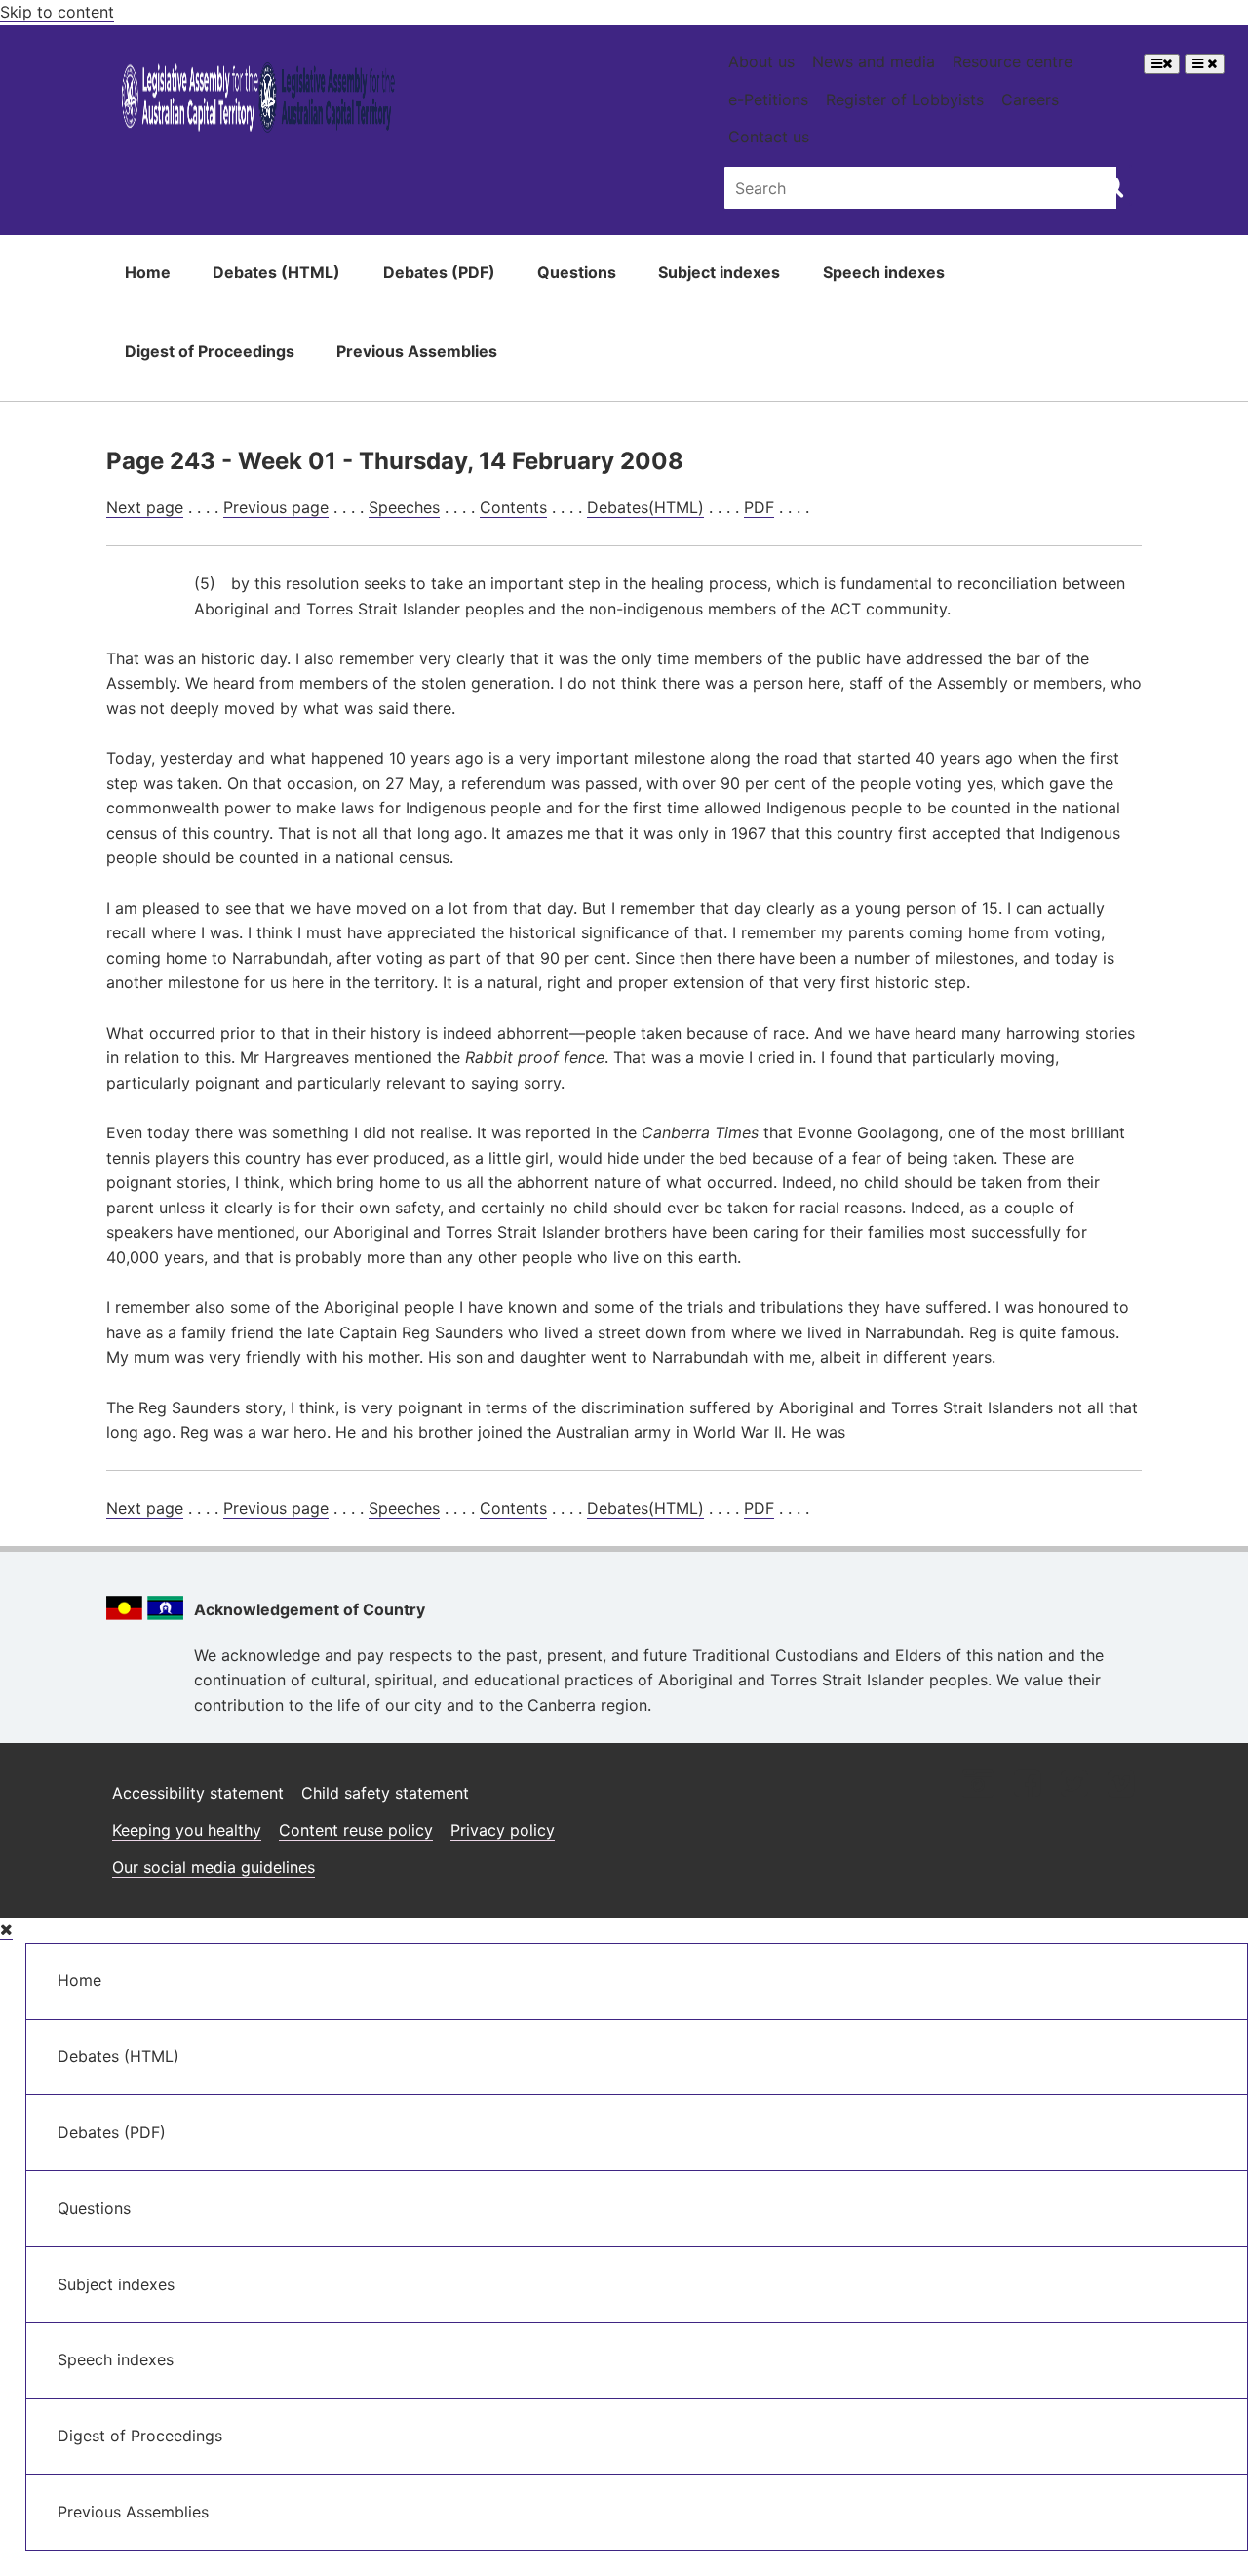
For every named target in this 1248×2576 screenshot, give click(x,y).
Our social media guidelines (214, 1867)
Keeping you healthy (187, 1830)
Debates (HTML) (276, 272)
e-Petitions (768, 99)
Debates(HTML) (645, 507)
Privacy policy (503, 1830)
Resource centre (1013, 61)
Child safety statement (385, 1793)
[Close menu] (6, 1930)
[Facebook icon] (1027, 1785)
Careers (1030, 99)
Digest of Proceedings (210, 351)
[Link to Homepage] (259, 101)
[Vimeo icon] (1121, 1785)
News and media (874, 61)
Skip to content (57, 12)
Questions (577, 272)
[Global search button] (1112, 185)
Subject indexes (719, 272)
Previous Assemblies (417, 351)
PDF (759, 507)
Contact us (769, 137)
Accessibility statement (198, 1793)
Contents (513, 507)
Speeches (404, 507)
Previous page (276, 507)
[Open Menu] (1162, 64)
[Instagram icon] (978, 1785)
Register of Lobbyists (905, 99)
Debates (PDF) (439, 272)
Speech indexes (884, 272)
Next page (145, 507)
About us (761, 61)
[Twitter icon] (1074, 1785)
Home (148, 272)
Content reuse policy (356, 1830)
